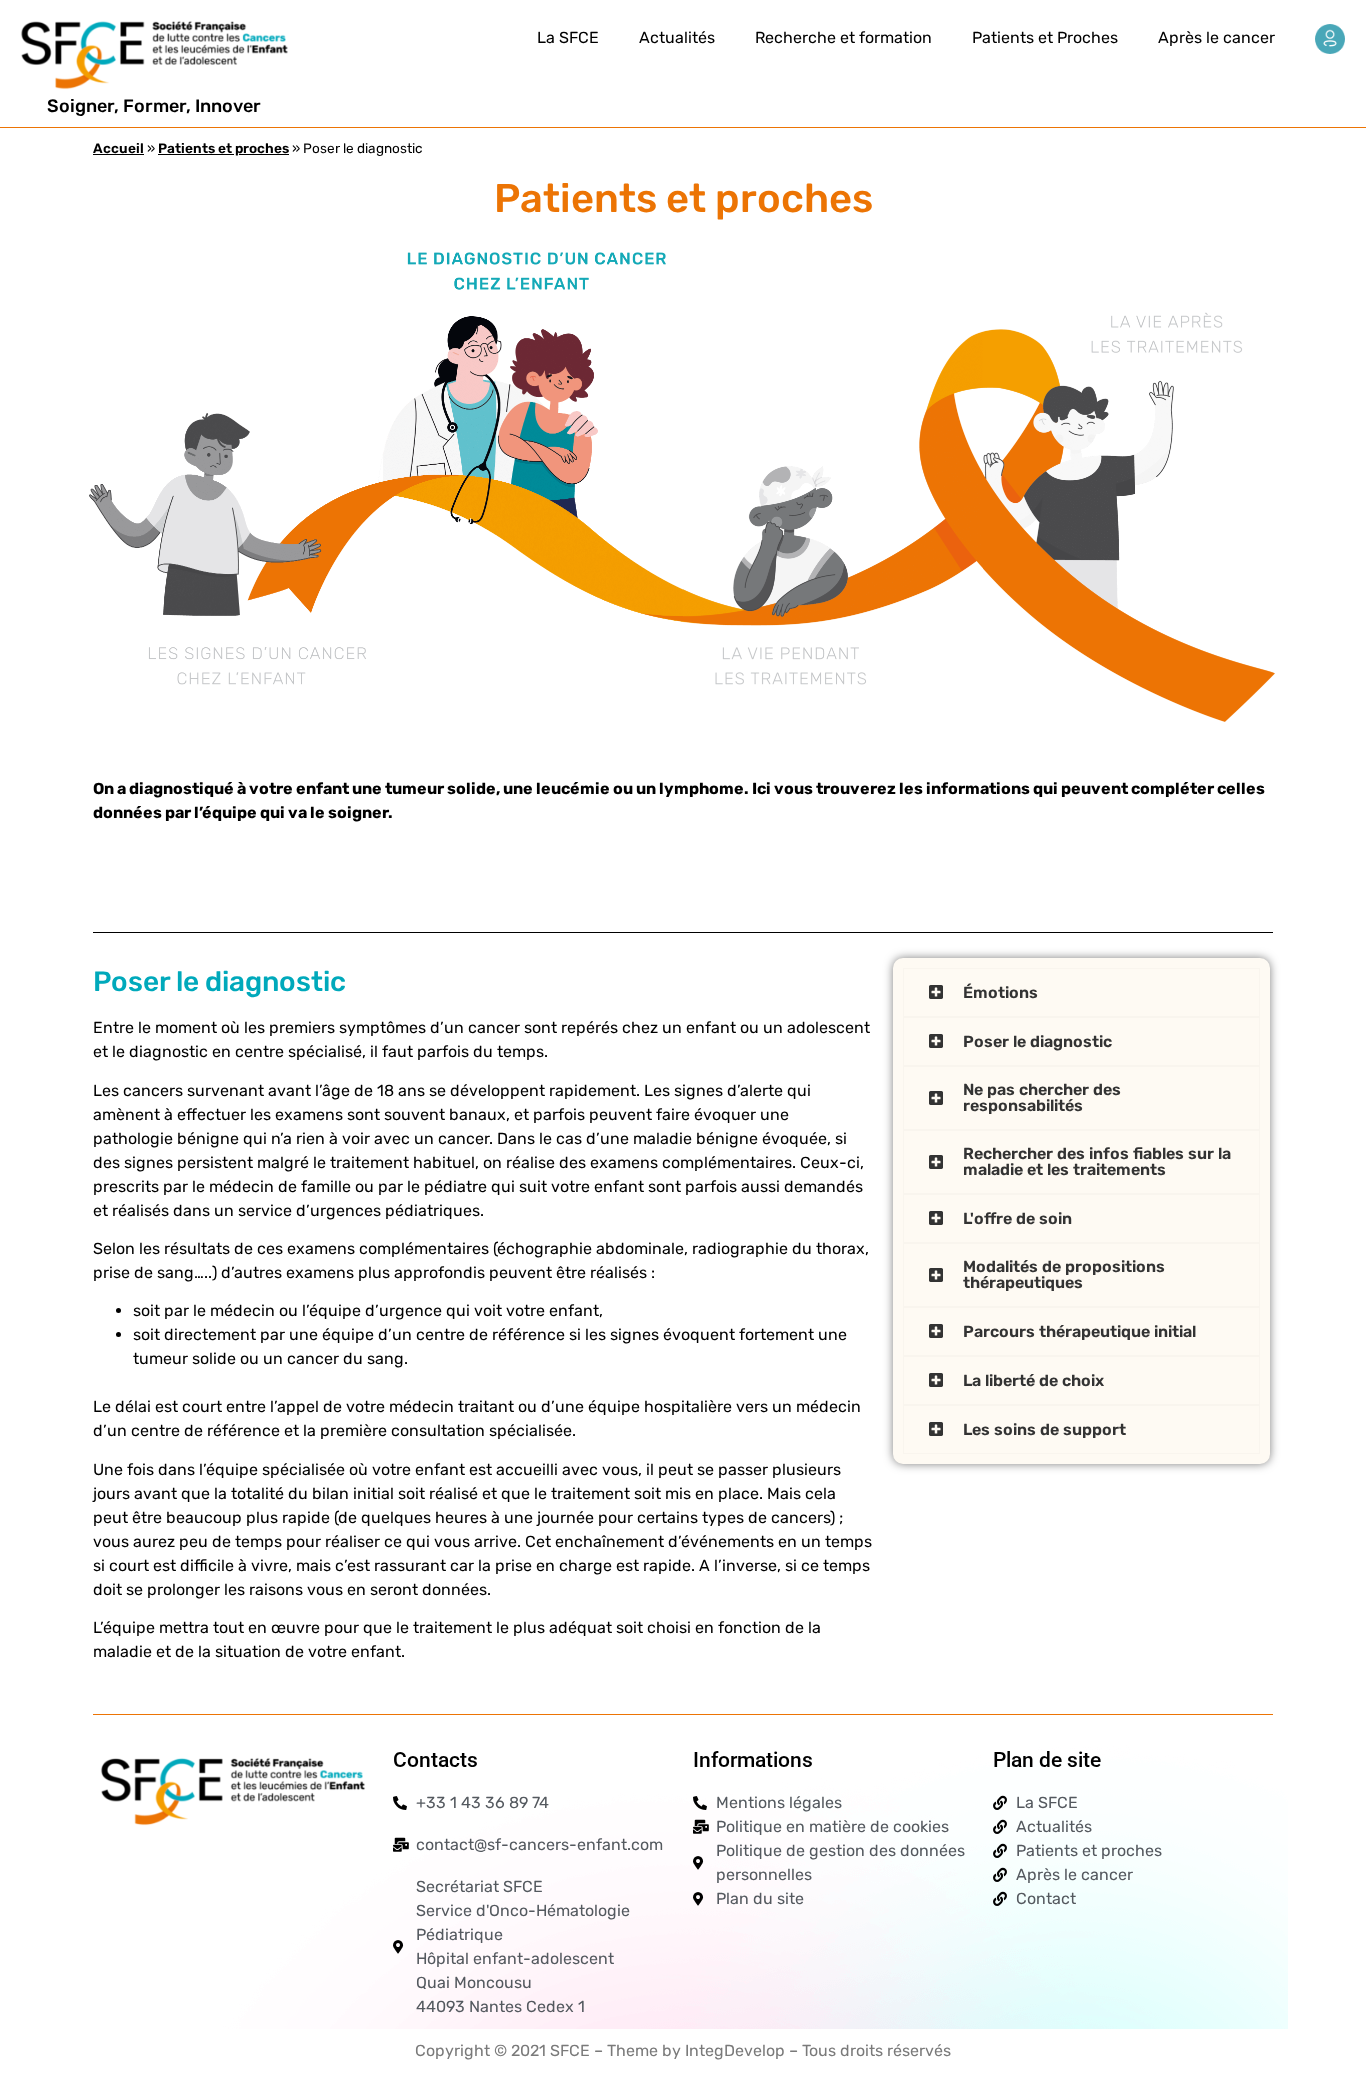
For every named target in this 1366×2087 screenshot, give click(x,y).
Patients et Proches (1045, 37)
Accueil (118, 148)
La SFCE (568, 37)
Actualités (677, 37)
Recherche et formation (843, 37)
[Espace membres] (1330, 39)
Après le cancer (1216, 37)
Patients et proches (223, 148)
